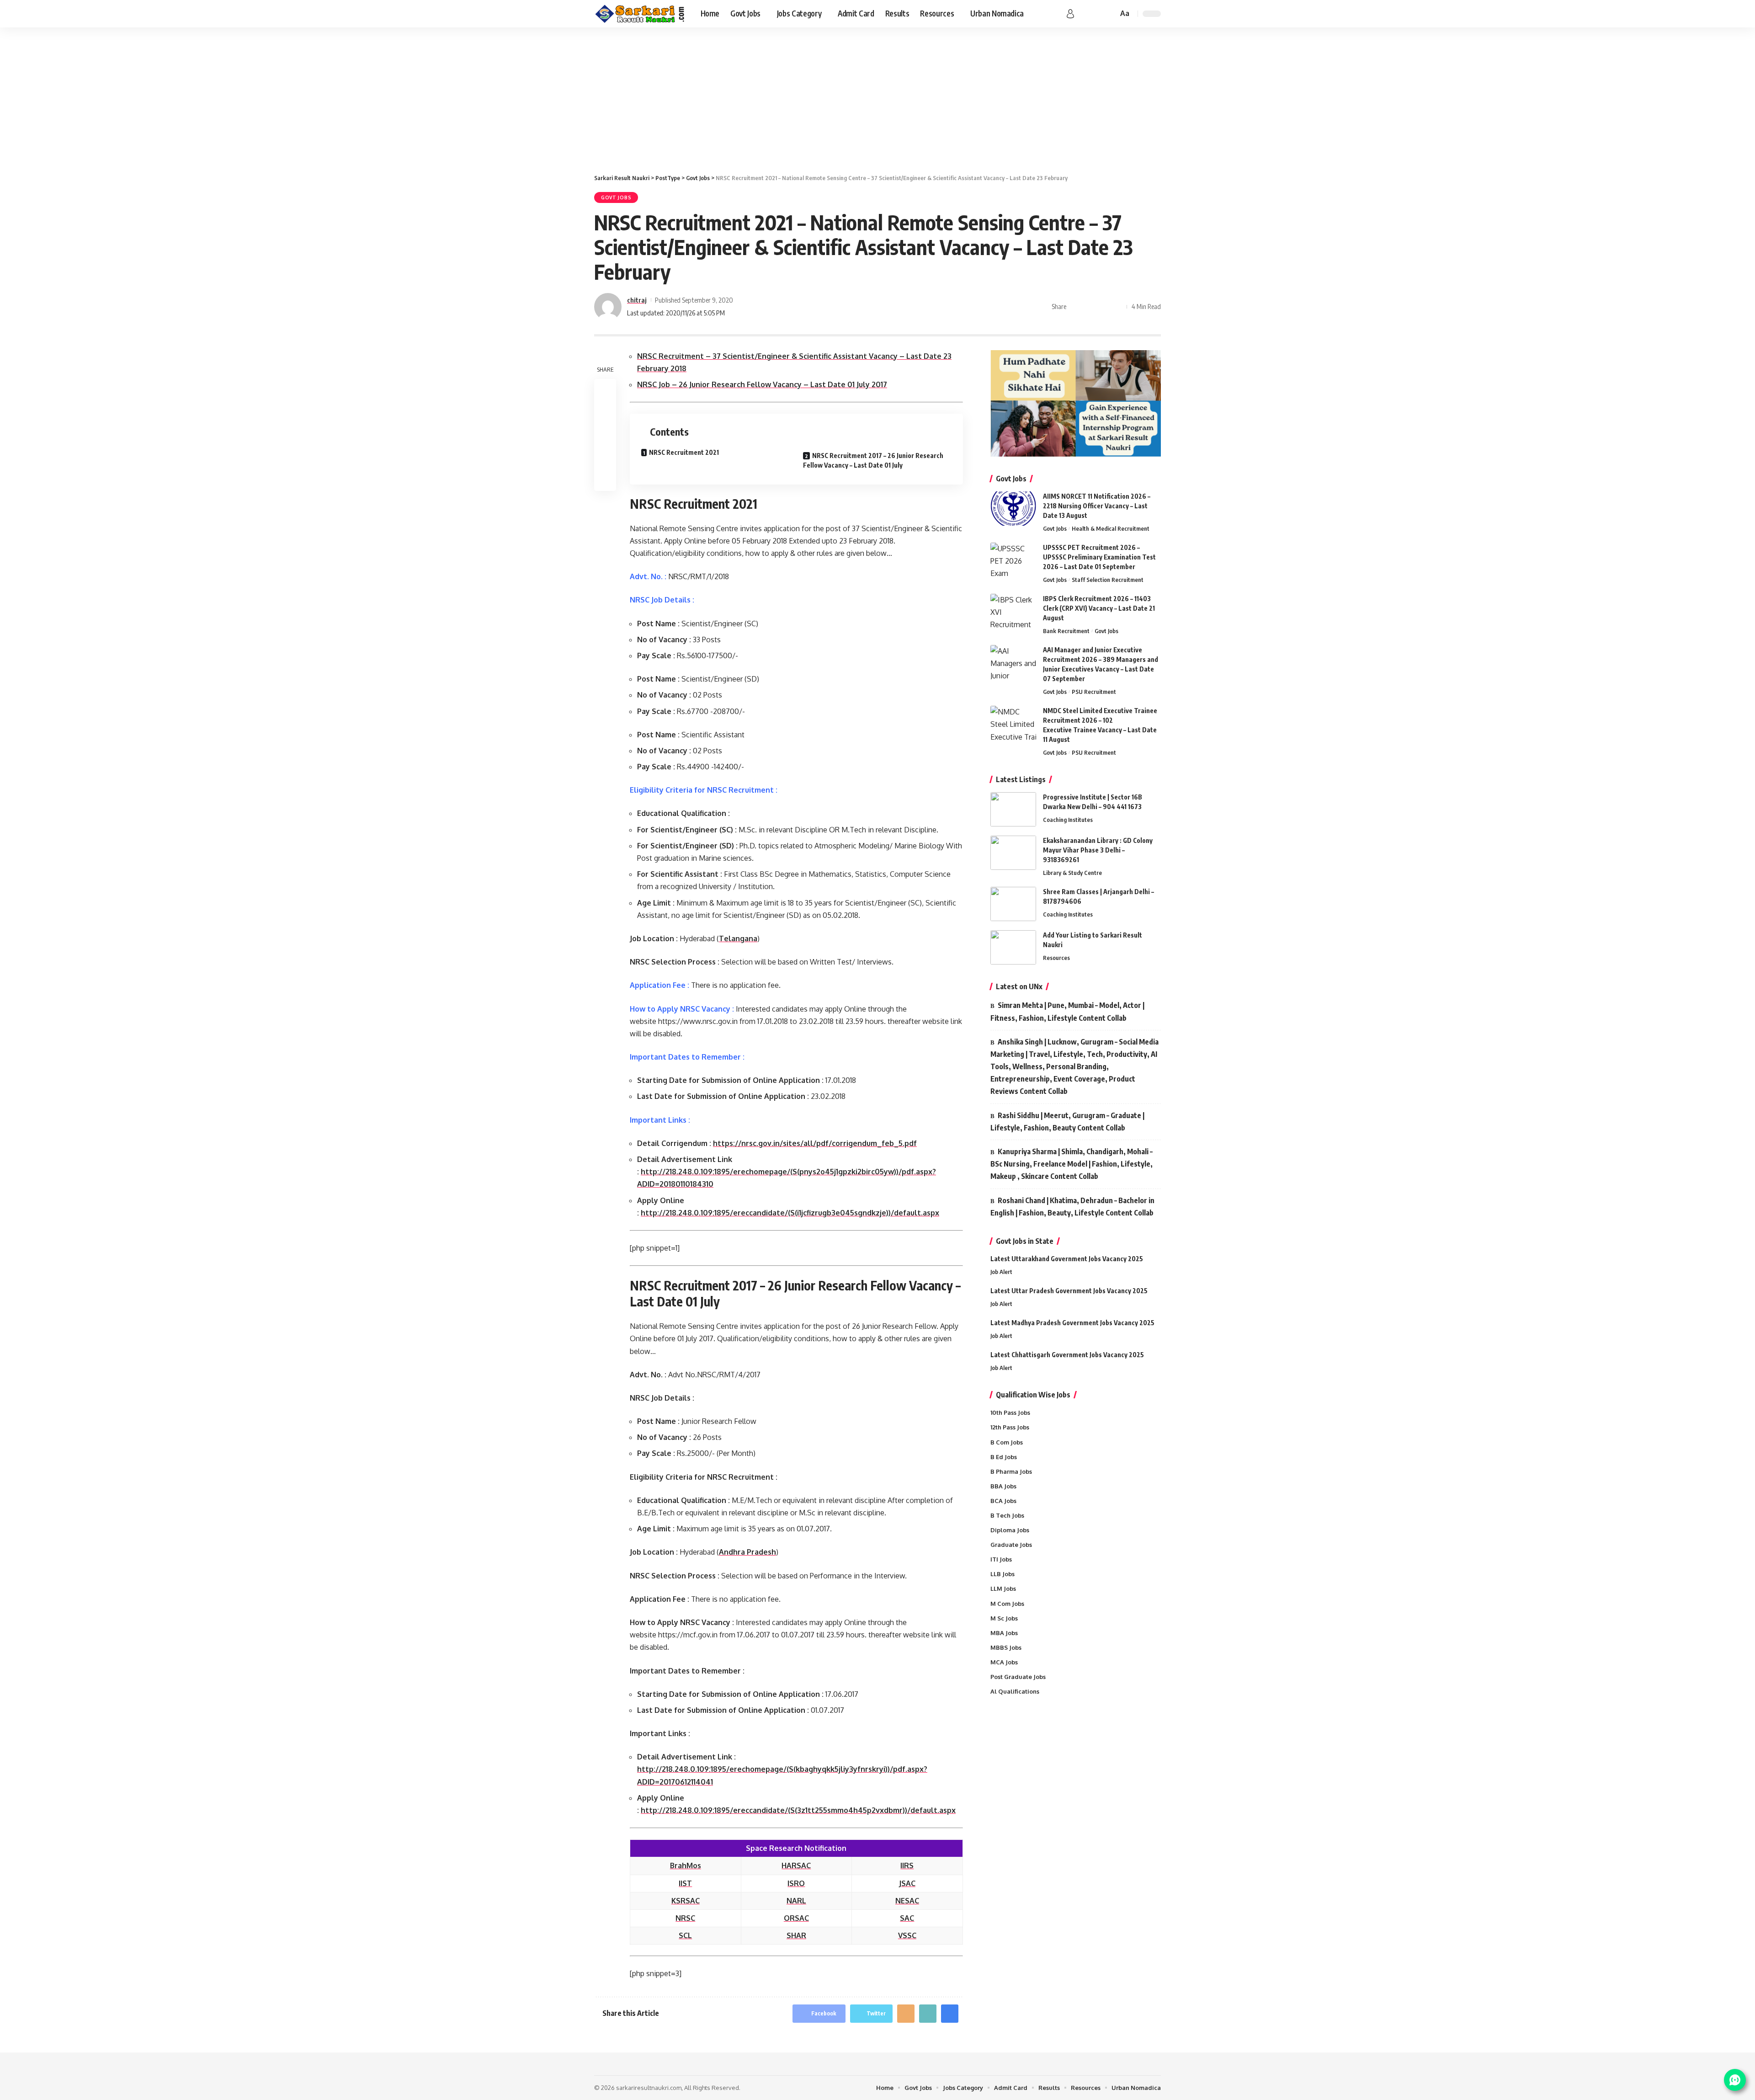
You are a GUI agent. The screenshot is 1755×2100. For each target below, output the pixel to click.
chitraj (637, 300)
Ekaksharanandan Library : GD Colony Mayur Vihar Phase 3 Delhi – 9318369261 (1098, 850)
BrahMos (686, 1865)
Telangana (738, 938)
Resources (1056, 958)
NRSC (685, 1918)
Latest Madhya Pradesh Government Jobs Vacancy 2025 (1072, 1323)
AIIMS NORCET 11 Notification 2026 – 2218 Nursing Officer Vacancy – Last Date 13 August (1097, 506)
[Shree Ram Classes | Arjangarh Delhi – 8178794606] (1013, 904)
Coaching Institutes (1068, 820)
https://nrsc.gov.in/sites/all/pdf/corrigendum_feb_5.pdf (815, 1143)
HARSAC (796, 1865)
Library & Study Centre (1072, 873)
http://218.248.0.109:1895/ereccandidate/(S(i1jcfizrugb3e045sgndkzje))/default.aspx (790, 1213)
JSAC (907, 1883)
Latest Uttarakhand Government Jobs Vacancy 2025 (1067, 1259)
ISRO (796, 1883)
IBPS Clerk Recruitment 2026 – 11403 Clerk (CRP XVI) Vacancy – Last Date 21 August (1099, 608)
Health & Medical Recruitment (1111, 528)
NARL (796, 1901)
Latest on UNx (1019, 986)
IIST (685, 1883)
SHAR (796, 1935)
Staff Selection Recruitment (1108, 580)
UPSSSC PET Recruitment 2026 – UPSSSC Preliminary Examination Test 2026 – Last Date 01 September (1099, 557)
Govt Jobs (616, 197)
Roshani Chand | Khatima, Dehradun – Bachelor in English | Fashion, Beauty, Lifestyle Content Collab (1072, 1207)
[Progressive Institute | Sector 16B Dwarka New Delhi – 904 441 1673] (1013, 809)
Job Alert (1001, 1272)
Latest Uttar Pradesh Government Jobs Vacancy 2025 (1069, 1291)
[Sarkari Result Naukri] (640, 14)
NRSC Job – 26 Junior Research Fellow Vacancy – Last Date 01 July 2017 (762, 384)
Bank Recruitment (1066, 631)
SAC (907, 1918)
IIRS (907, 1865)
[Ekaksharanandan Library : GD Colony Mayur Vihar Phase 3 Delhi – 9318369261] (1013, 853)
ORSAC (796, 1918)
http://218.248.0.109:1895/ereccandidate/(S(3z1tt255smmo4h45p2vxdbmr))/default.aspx (798, 1810)
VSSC (907, 1935)
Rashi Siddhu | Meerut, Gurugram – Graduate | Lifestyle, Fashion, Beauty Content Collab (1067, 1122)
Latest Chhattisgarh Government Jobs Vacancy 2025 (1067, 1355)
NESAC (907, 1901)
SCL (685, 1935)
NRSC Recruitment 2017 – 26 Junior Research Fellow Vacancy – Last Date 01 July (873, 460)
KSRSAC (686, 1901)
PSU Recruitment (1094, 692)
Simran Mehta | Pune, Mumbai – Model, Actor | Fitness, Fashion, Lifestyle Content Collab (1067, 1011)
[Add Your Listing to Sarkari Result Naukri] (1013, 947)
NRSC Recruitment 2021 (684, 452)
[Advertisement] (877, 96)
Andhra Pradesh (747, 1552)
